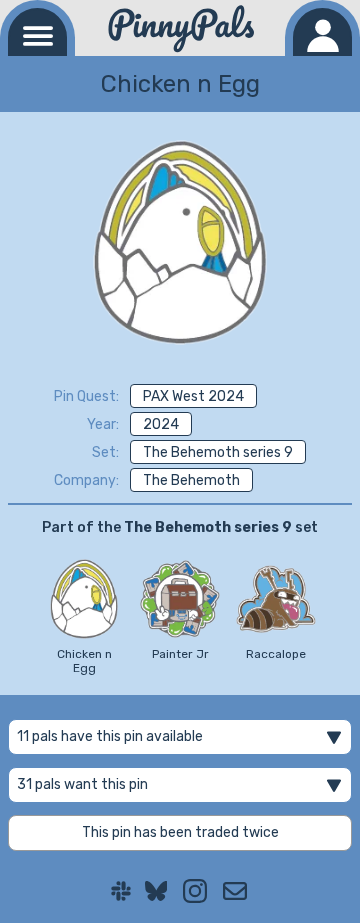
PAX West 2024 (193, 396)
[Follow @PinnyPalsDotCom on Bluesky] (156, 891)
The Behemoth (191, 480)
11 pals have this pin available (110, 736)
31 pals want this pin (82, 784)
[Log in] (322, 32)
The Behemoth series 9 (218, 452)
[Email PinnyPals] (235, 891)
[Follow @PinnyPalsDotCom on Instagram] (195, 891)
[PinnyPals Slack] (121, 891)
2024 (161, 424)
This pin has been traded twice (180, 832)
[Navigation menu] (37, 32)
